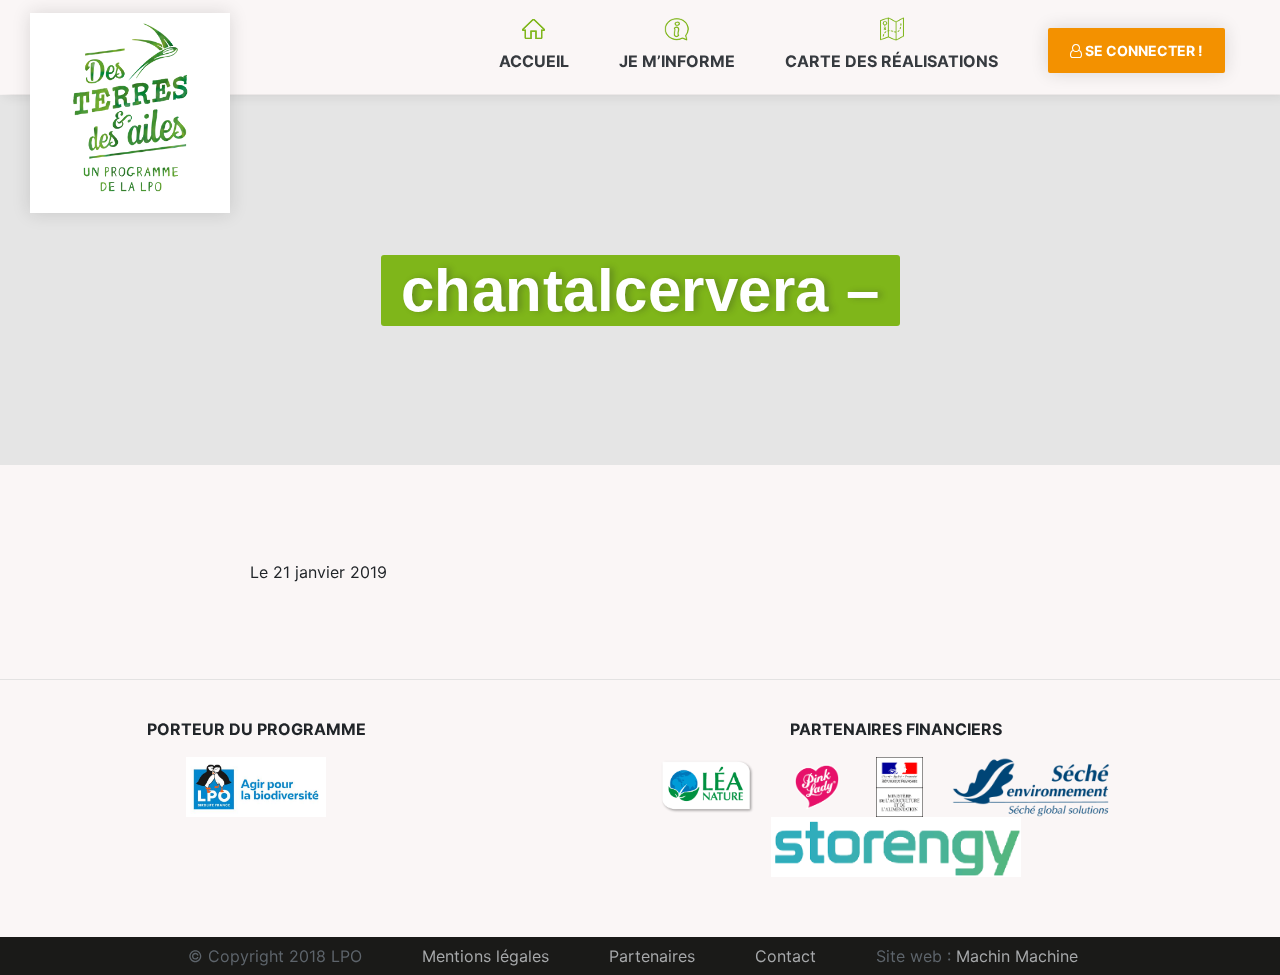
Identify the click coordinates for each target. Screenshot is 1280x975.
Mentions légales (485, 956)
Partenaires (652, 956)
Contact (785, 956)
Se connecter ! (1142, 50)
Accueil (534, 61)
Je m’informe (677, 61)
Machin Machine (1017, 956)
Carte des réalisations (891, 61)
